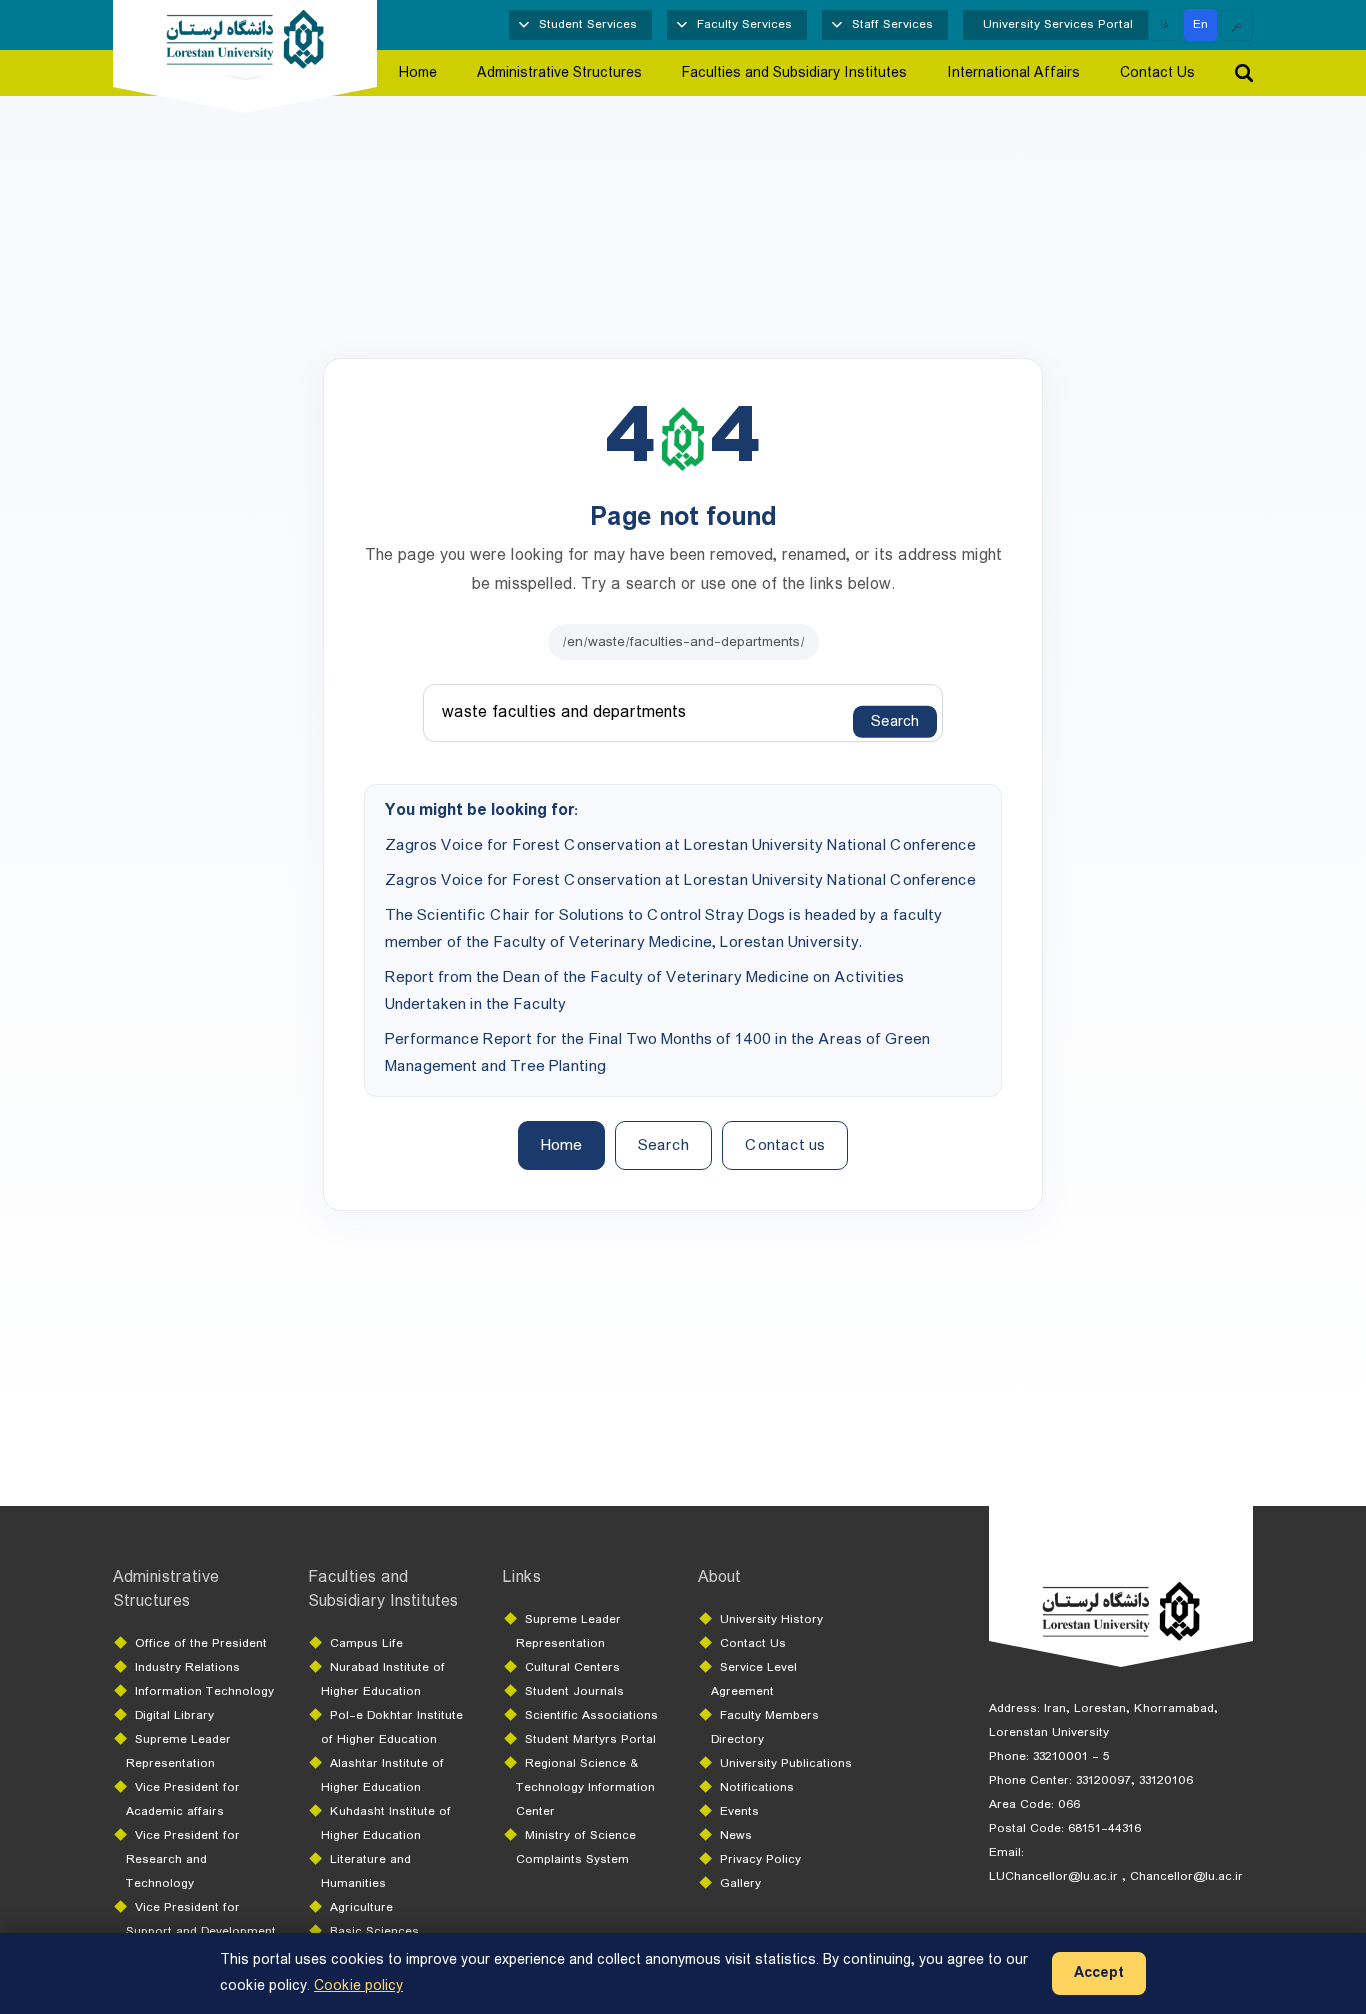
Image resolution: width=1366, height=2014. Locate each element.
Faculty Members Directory (765, 1727)
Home (418, 73)
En (1200, 24)
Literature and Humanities (366, 1871)
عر (1237, 24)
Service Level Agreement (754, 1679)
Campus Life (366, 1643)
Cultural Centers (572, 1667)
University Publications (786, 1763)
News (736, 1835)
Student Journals (574, 1691)
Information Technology (204, 1691)
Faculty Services (744, 24)
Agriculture (361, 1907)
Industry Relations (187, 1667)
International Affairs (1013, 73)
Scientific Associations (591, 1715)
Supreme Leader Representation (178, 1751)
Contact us (785, 1145)
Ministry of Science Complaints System (576, 1847)
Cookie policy (358, 1986)
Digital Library (174, 1715)
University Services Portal (1058, 24)
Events (739, 1811)
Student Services (588, 24)
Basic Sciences (374, 1931)
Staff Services (892, 24)
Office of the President (201, 1643)
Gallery (740, 1883)
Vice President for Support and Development (201, 1919)
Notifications (757, 1787)
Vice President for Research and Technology (183, 1859)
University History (771, 1619)
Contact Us (1157, 73)
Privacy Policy (760, 1859)
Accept (1099, 1973)
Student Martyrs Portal (590, 1739)
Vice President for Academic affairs (183, 1799)
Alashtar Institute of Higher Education (382, 1775)
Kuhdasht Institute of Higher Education (386, 1823)
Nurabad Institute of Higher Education (383, 1679)
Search (895, 722)
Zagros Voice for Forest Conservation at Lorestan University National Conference (680, 845)
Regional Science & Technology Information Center (585, 1787)
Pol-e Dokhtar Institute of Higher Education (392, 1727)
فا (1164, 24)
